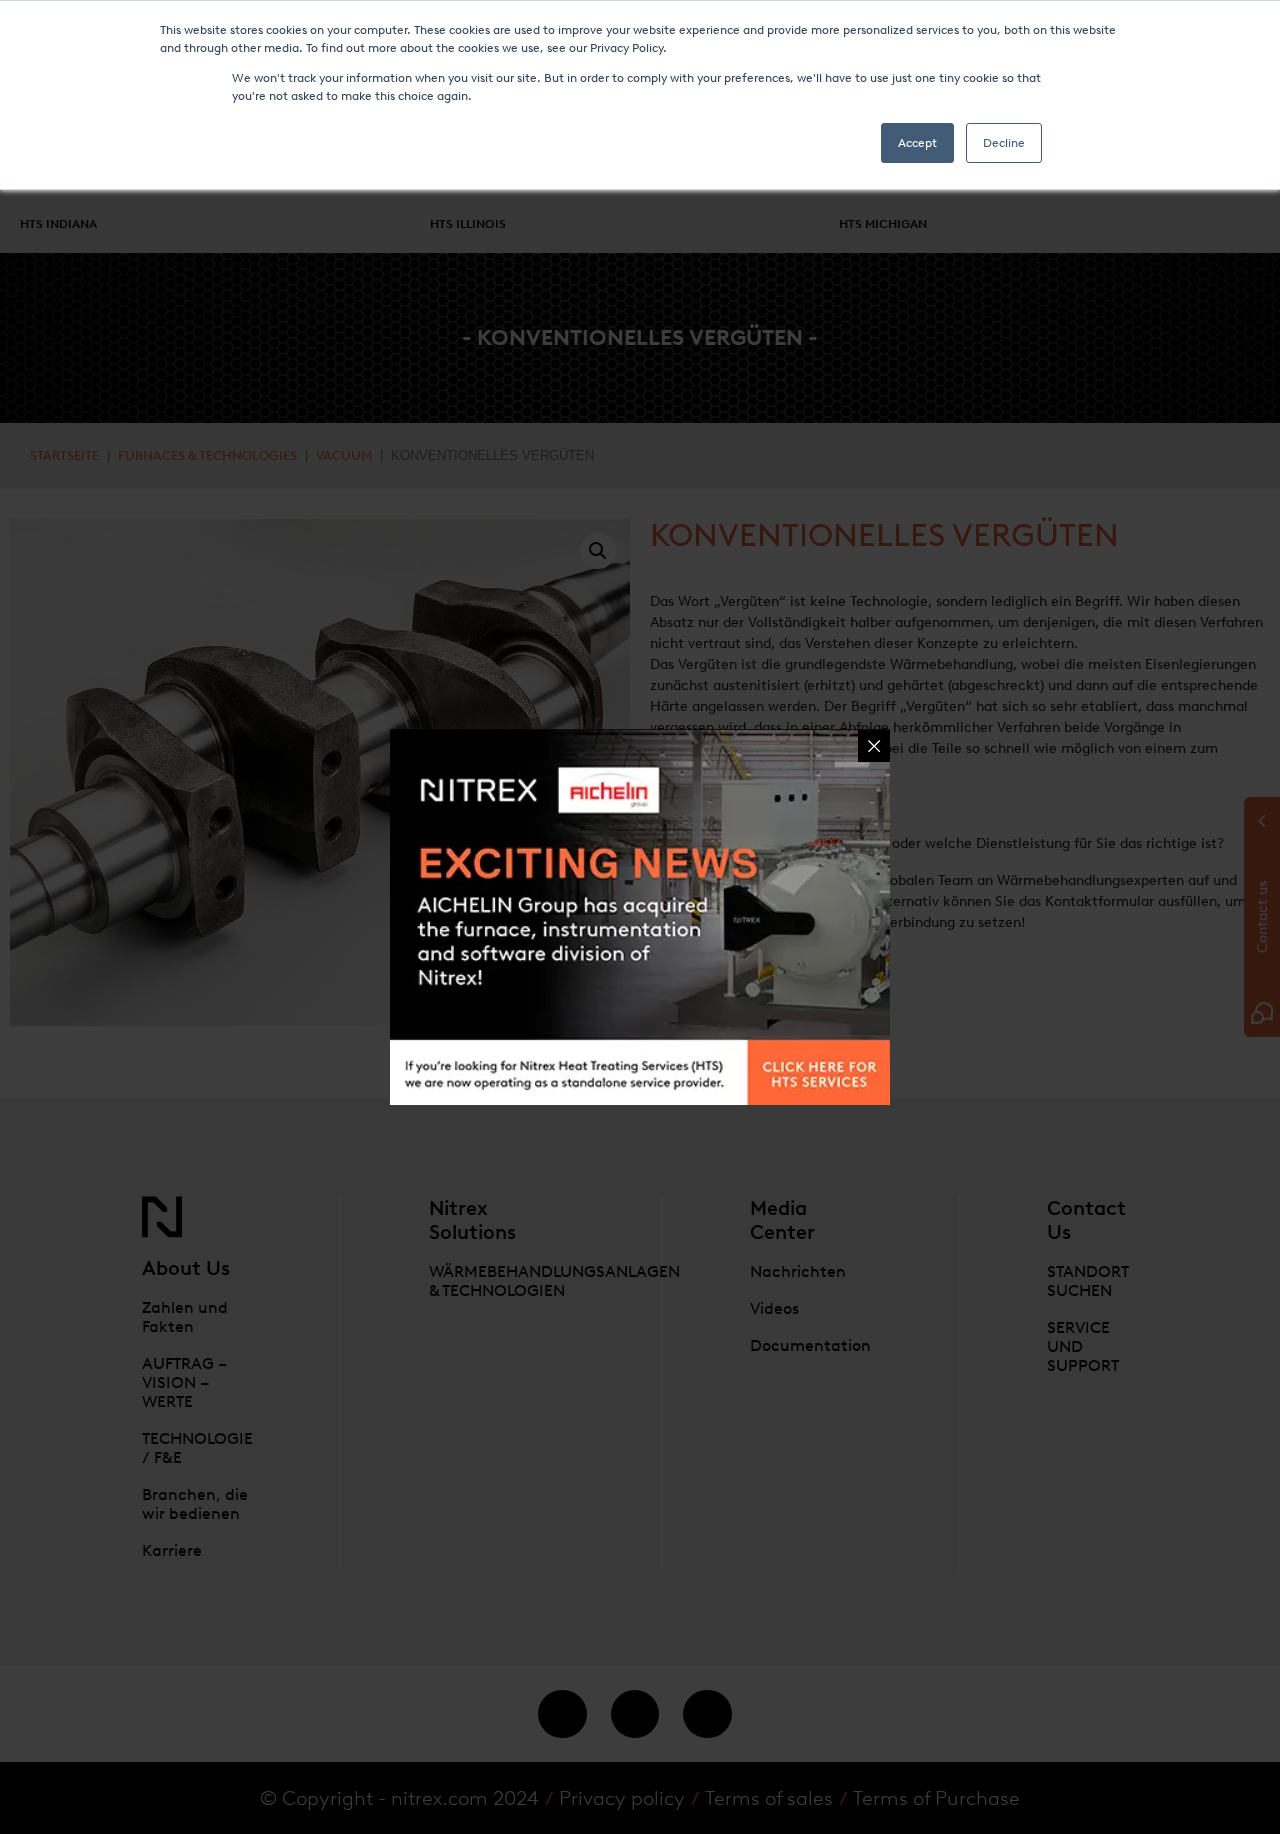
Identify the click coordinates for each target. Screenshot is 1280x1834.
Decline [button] (1004, 143)
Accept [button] (917, 143)
